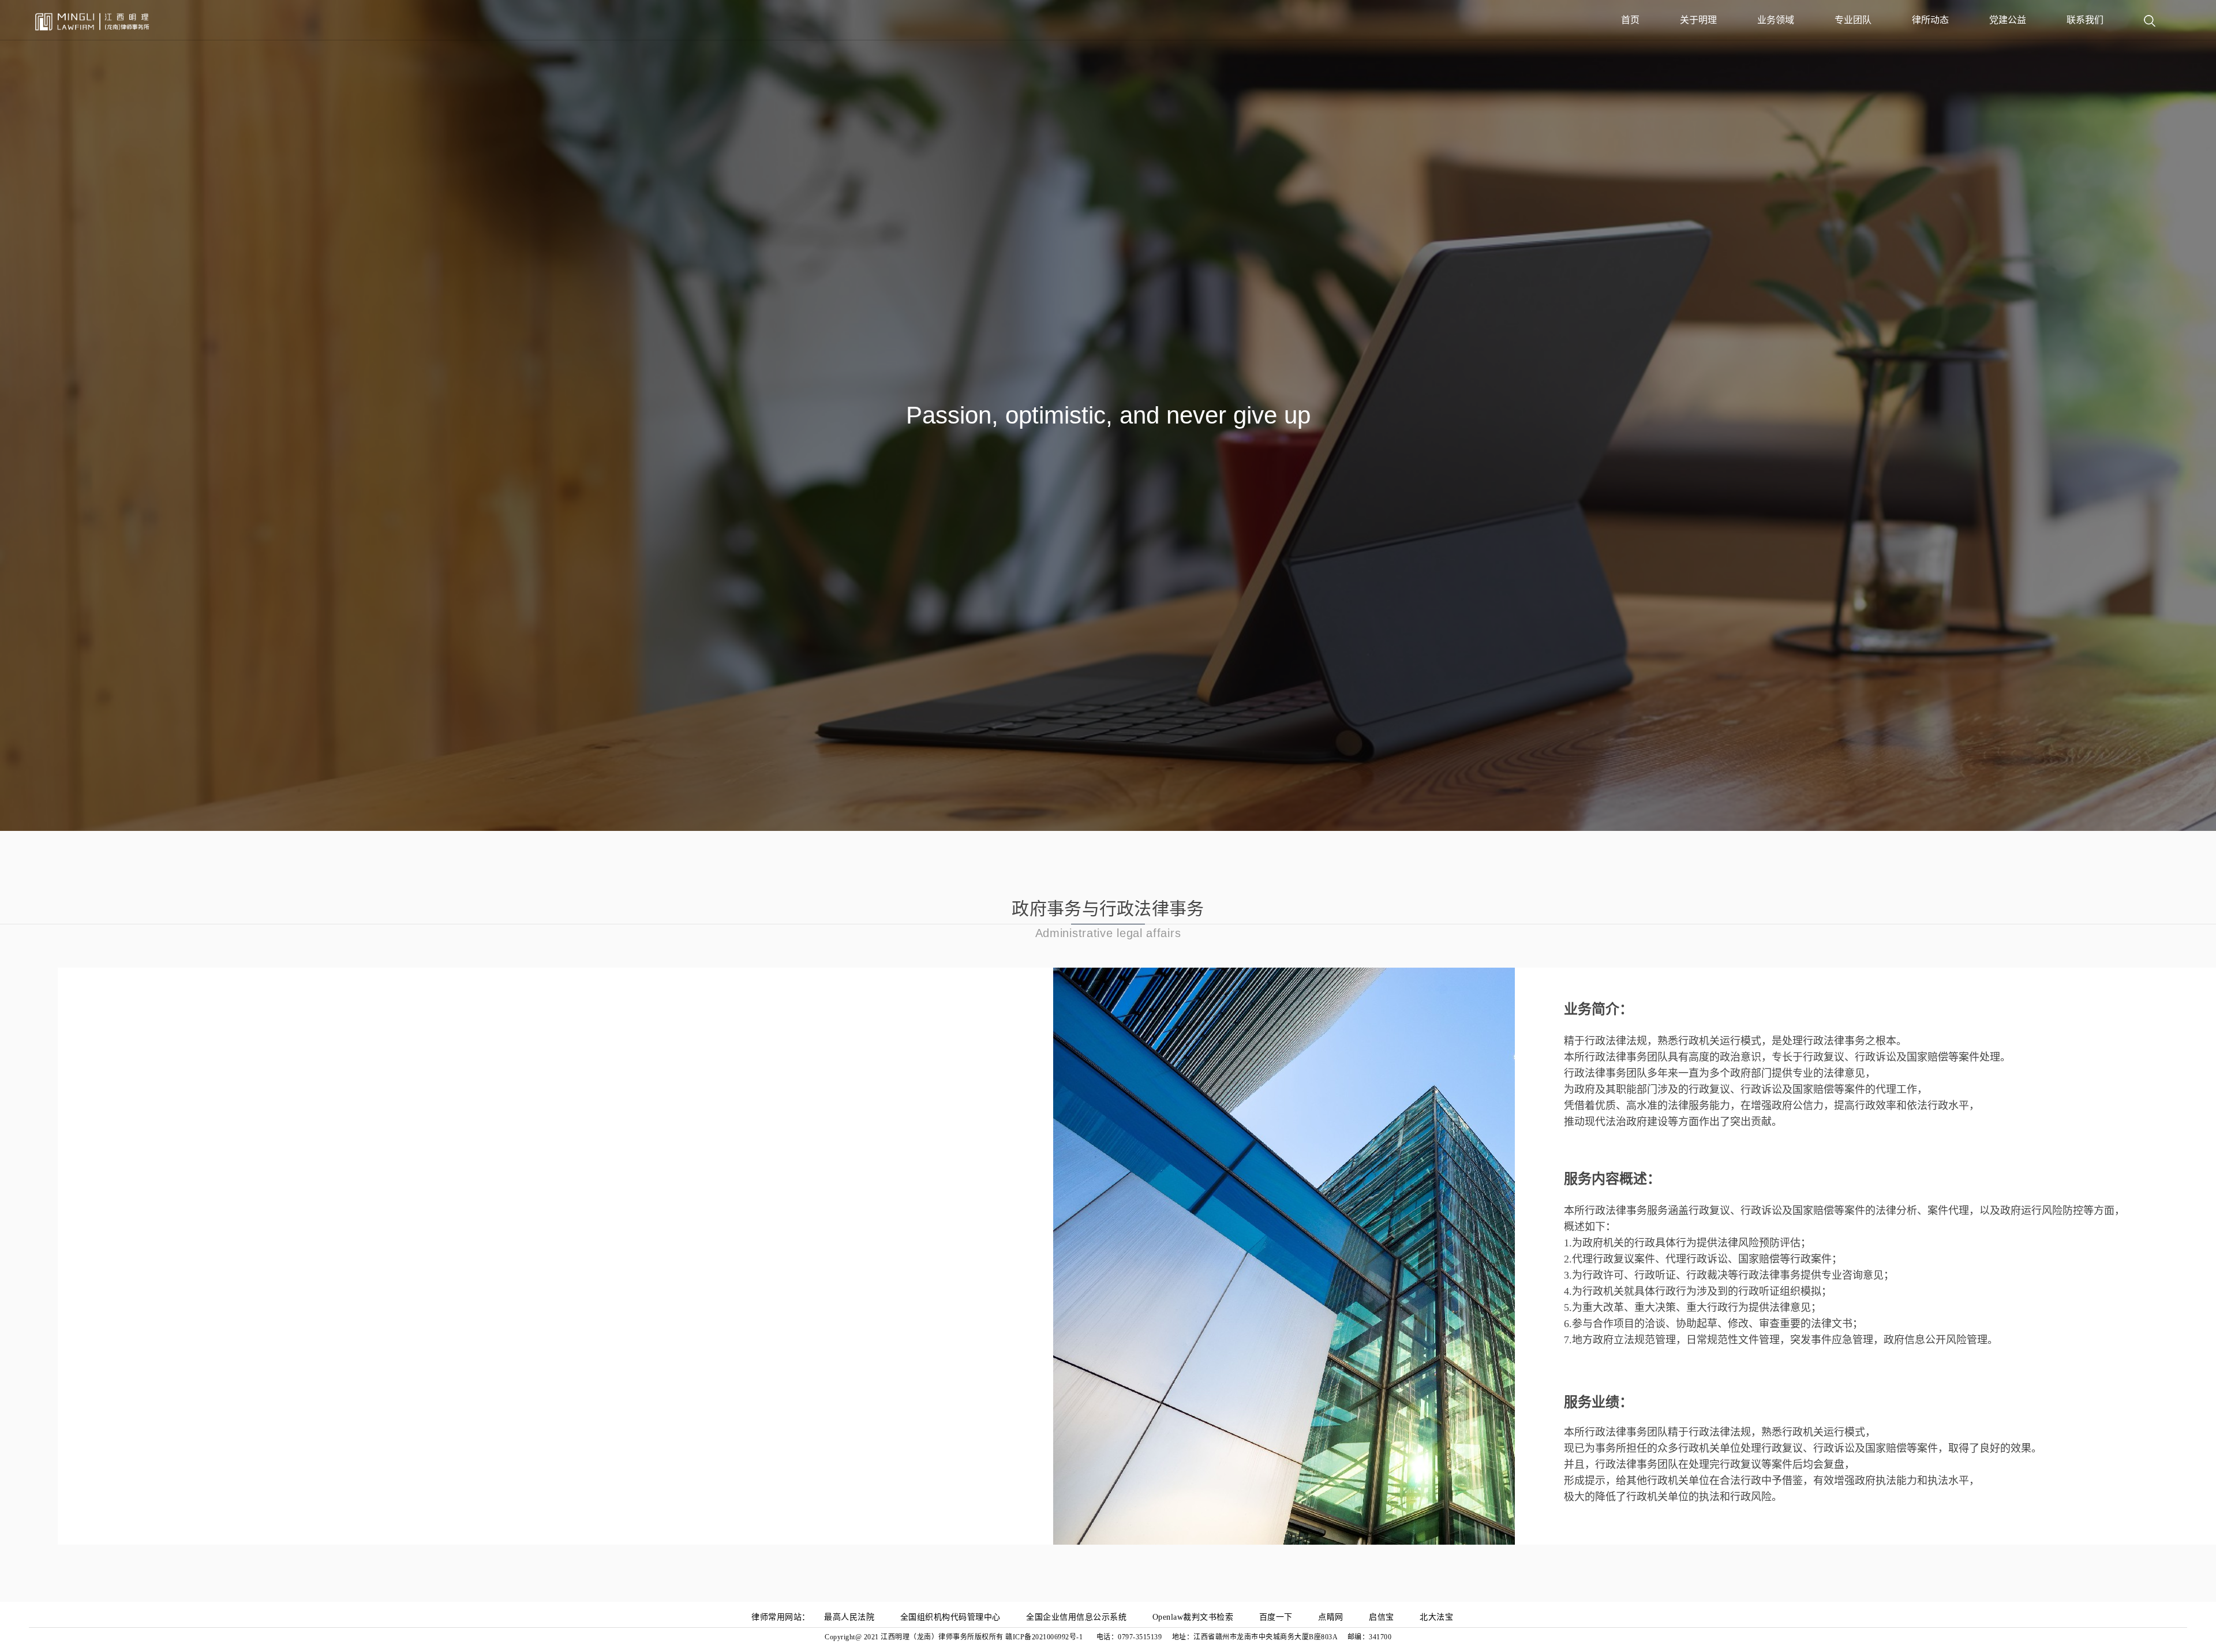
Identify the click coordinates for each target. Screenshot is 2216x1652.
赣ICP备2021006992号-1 (1045, 1637)
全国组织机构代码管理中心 (950, 1617)
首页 (1630, 20)
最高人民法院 (849, 1617)
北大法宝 (1436, 1617)
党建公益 (2008, 20)
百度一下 (1276, 1617)
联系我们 (2085, 20)
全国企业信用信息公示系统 (1076, 1617)
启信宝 (1382, 1617)
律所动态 (1930, 20)
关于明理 (1698, 20)
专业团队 (1853, 20)
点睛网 (1331, 1617)
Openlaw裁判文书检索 (1193, 1617)
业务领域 (1776, 20)
